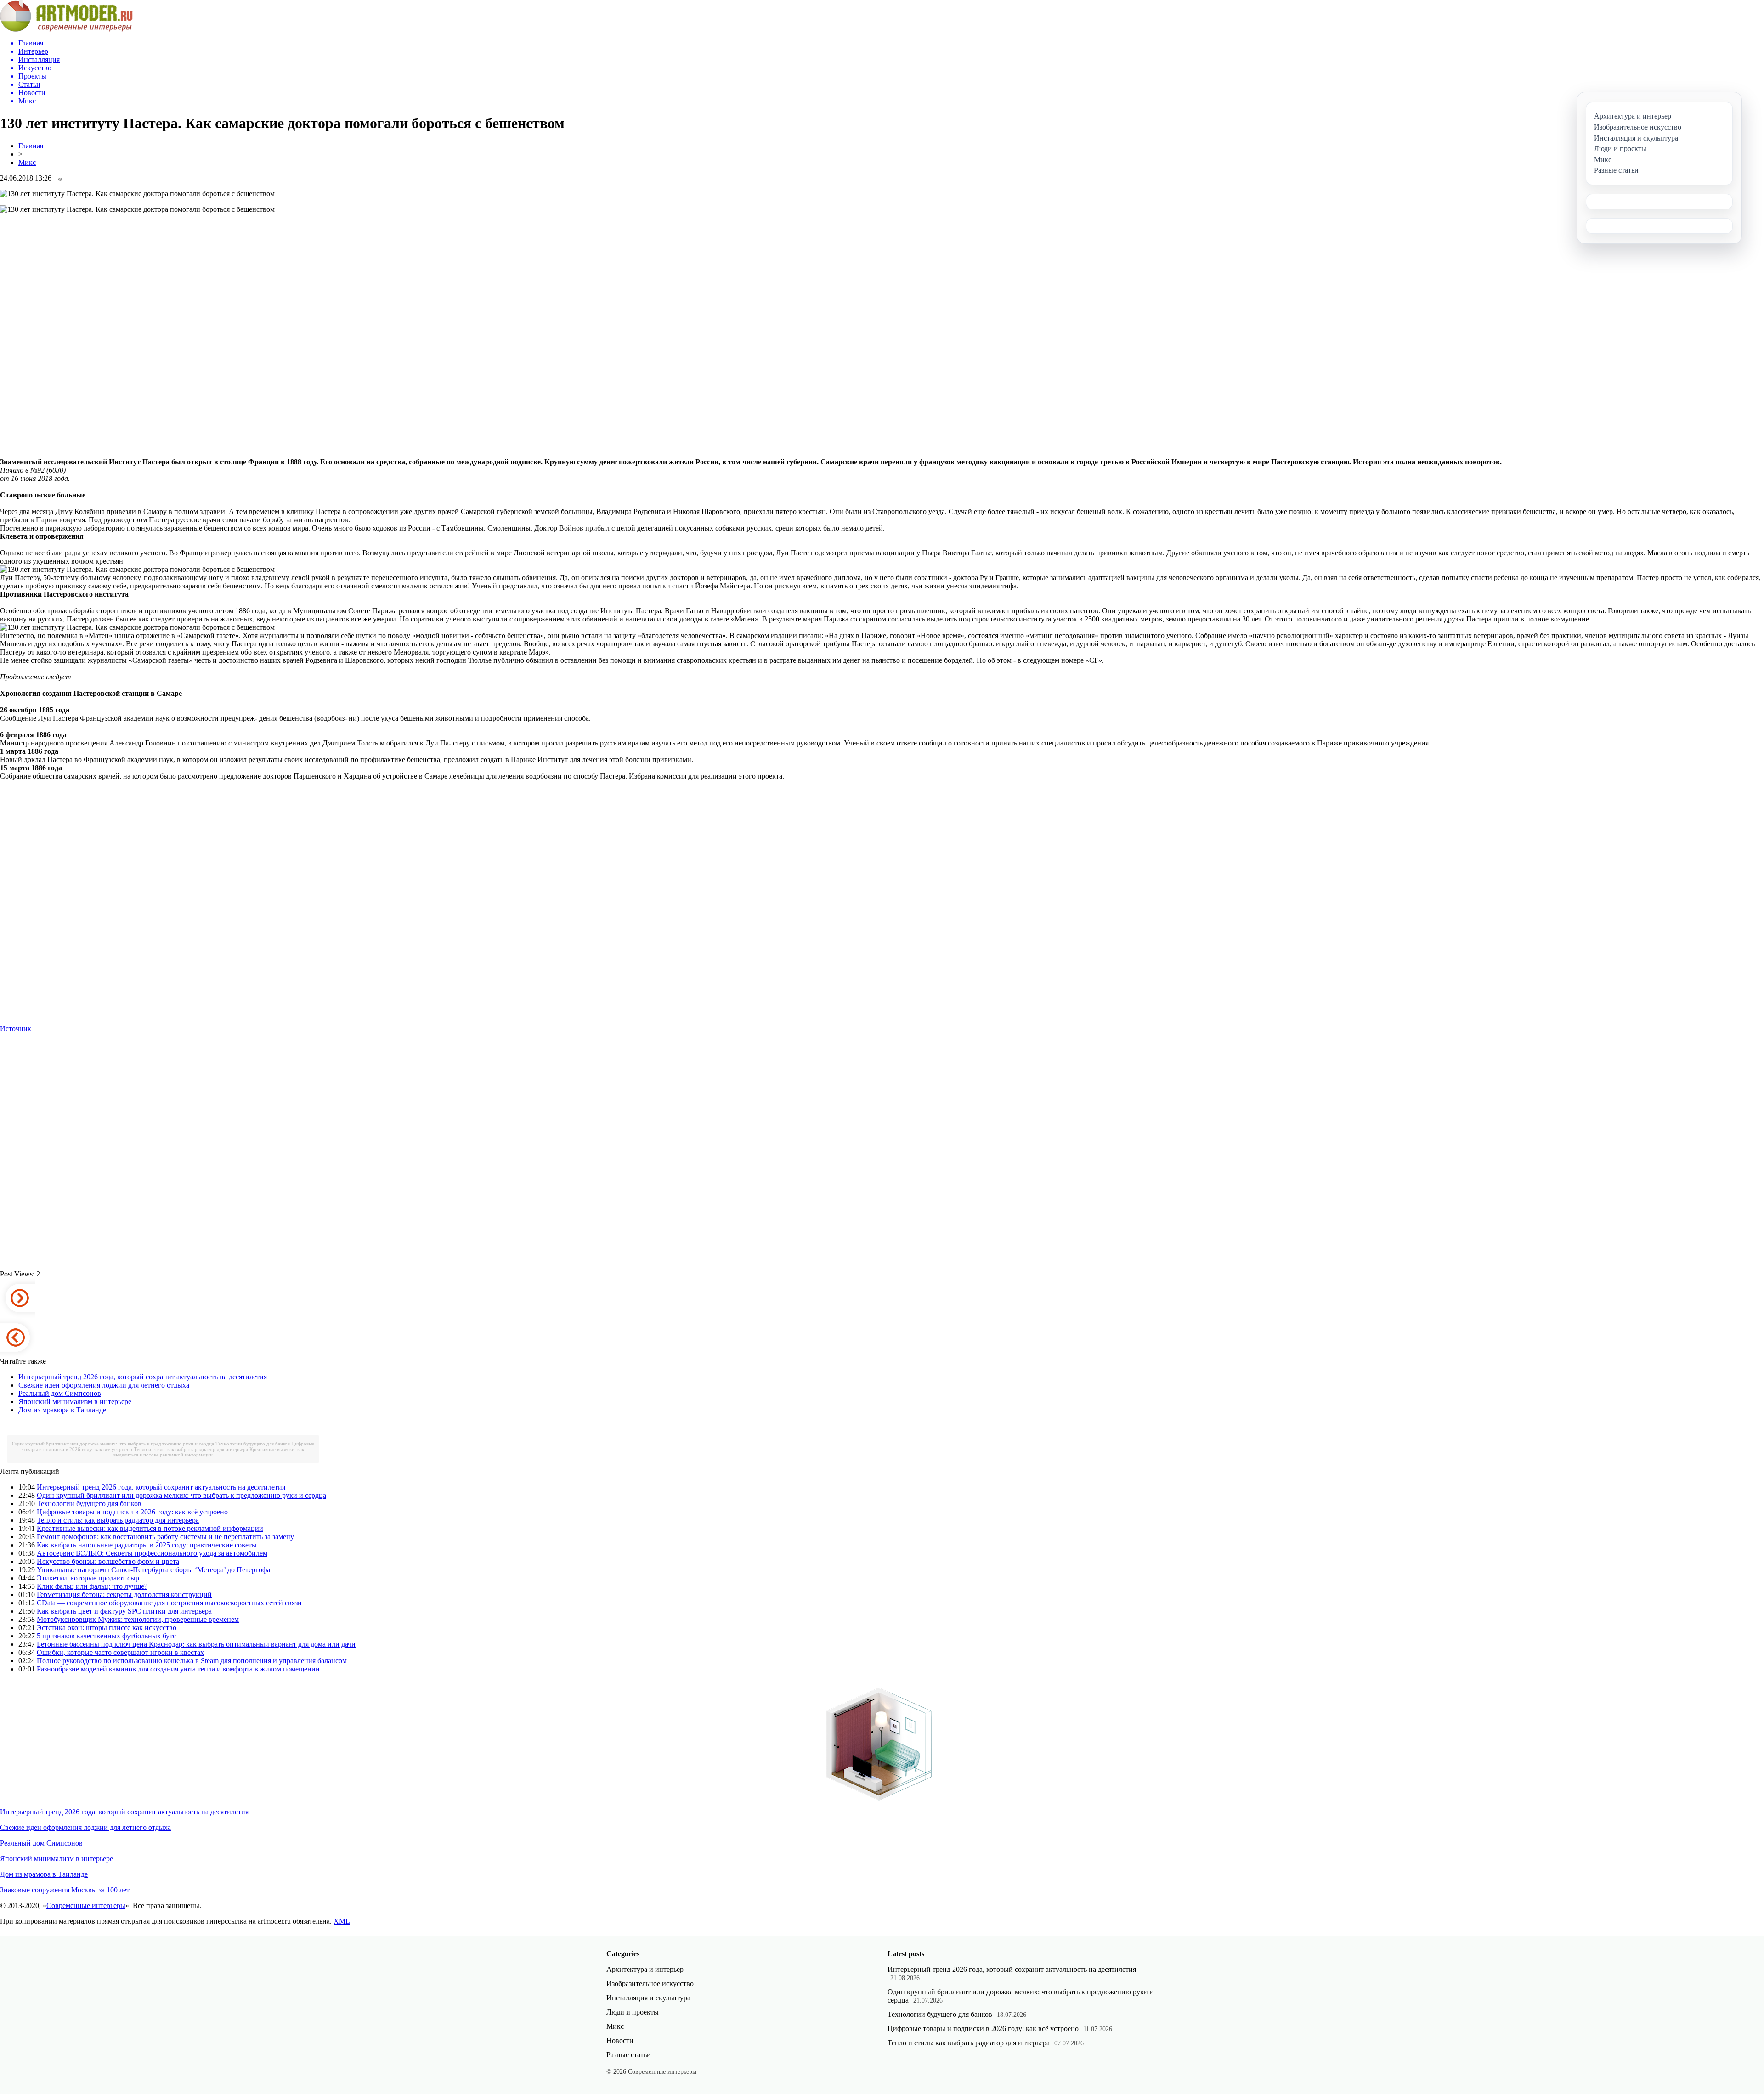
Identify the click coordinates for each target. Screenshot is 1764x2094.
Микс (27, 162)
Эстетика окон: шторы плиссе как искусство (107, 1628)
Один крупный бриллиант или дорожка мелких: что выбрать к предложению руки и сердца (113, 1444)
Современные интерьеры (86, 1905)
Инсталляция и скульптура (648, 1998)
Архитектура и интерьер (645, 1969)
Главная (31, 146)
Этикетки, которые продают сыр (88, 1578)
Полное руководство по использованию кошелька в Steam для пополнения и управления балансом (192, 1661)
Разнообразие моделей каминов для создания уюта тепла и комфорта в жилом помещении (178, 1669)
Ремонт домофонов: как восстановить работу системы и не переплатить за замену (165, 1537)
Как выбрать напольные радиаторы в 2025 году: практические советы (147, 1545)
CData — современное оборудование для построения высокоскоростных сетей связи (169, 1603)
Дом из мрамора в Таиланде (62, 1410)
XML (342, 1921)
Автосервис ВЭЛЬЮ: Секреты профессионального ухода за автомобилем (152, 1553)
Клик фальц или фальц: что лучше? (92, 1586)
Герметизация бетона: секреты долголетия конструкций (124, 1594)
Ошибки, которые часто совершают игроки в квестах (120, 1652)
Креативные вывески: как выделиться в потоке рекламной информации (209, 1452)
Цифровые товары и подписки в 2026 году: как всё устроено (132, 1512)
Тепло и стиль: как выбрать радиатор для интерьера (191, 1449)
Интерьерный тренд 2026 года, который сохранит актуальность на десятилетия (143, 1377)
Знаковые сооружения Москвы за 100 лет (65, 1890)
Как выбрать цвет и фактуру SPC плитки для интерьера (124, 1611)
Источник (16, 1029)
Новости (620, 2040)
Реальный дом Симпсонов (60, 1393)
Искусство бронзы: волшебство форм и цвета (108, 1561)
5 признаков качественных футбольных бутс (106, 1636)
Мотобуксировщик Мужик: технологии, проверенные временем (138, 1619)
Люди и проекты (633, 2012)
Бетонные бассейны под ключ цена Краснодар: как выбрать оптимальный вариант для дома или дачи (196, 1644)
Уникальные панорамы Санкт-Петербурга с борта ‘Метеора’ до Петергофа (153, 1570)
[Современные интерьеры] (66, 29)
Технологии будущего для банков (253, 1444)
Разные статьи (629, 2055)
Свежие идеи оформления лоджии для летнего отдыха (104, 1385)
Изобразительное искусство (650, 1984)
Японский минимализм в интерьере (75, 1402)
